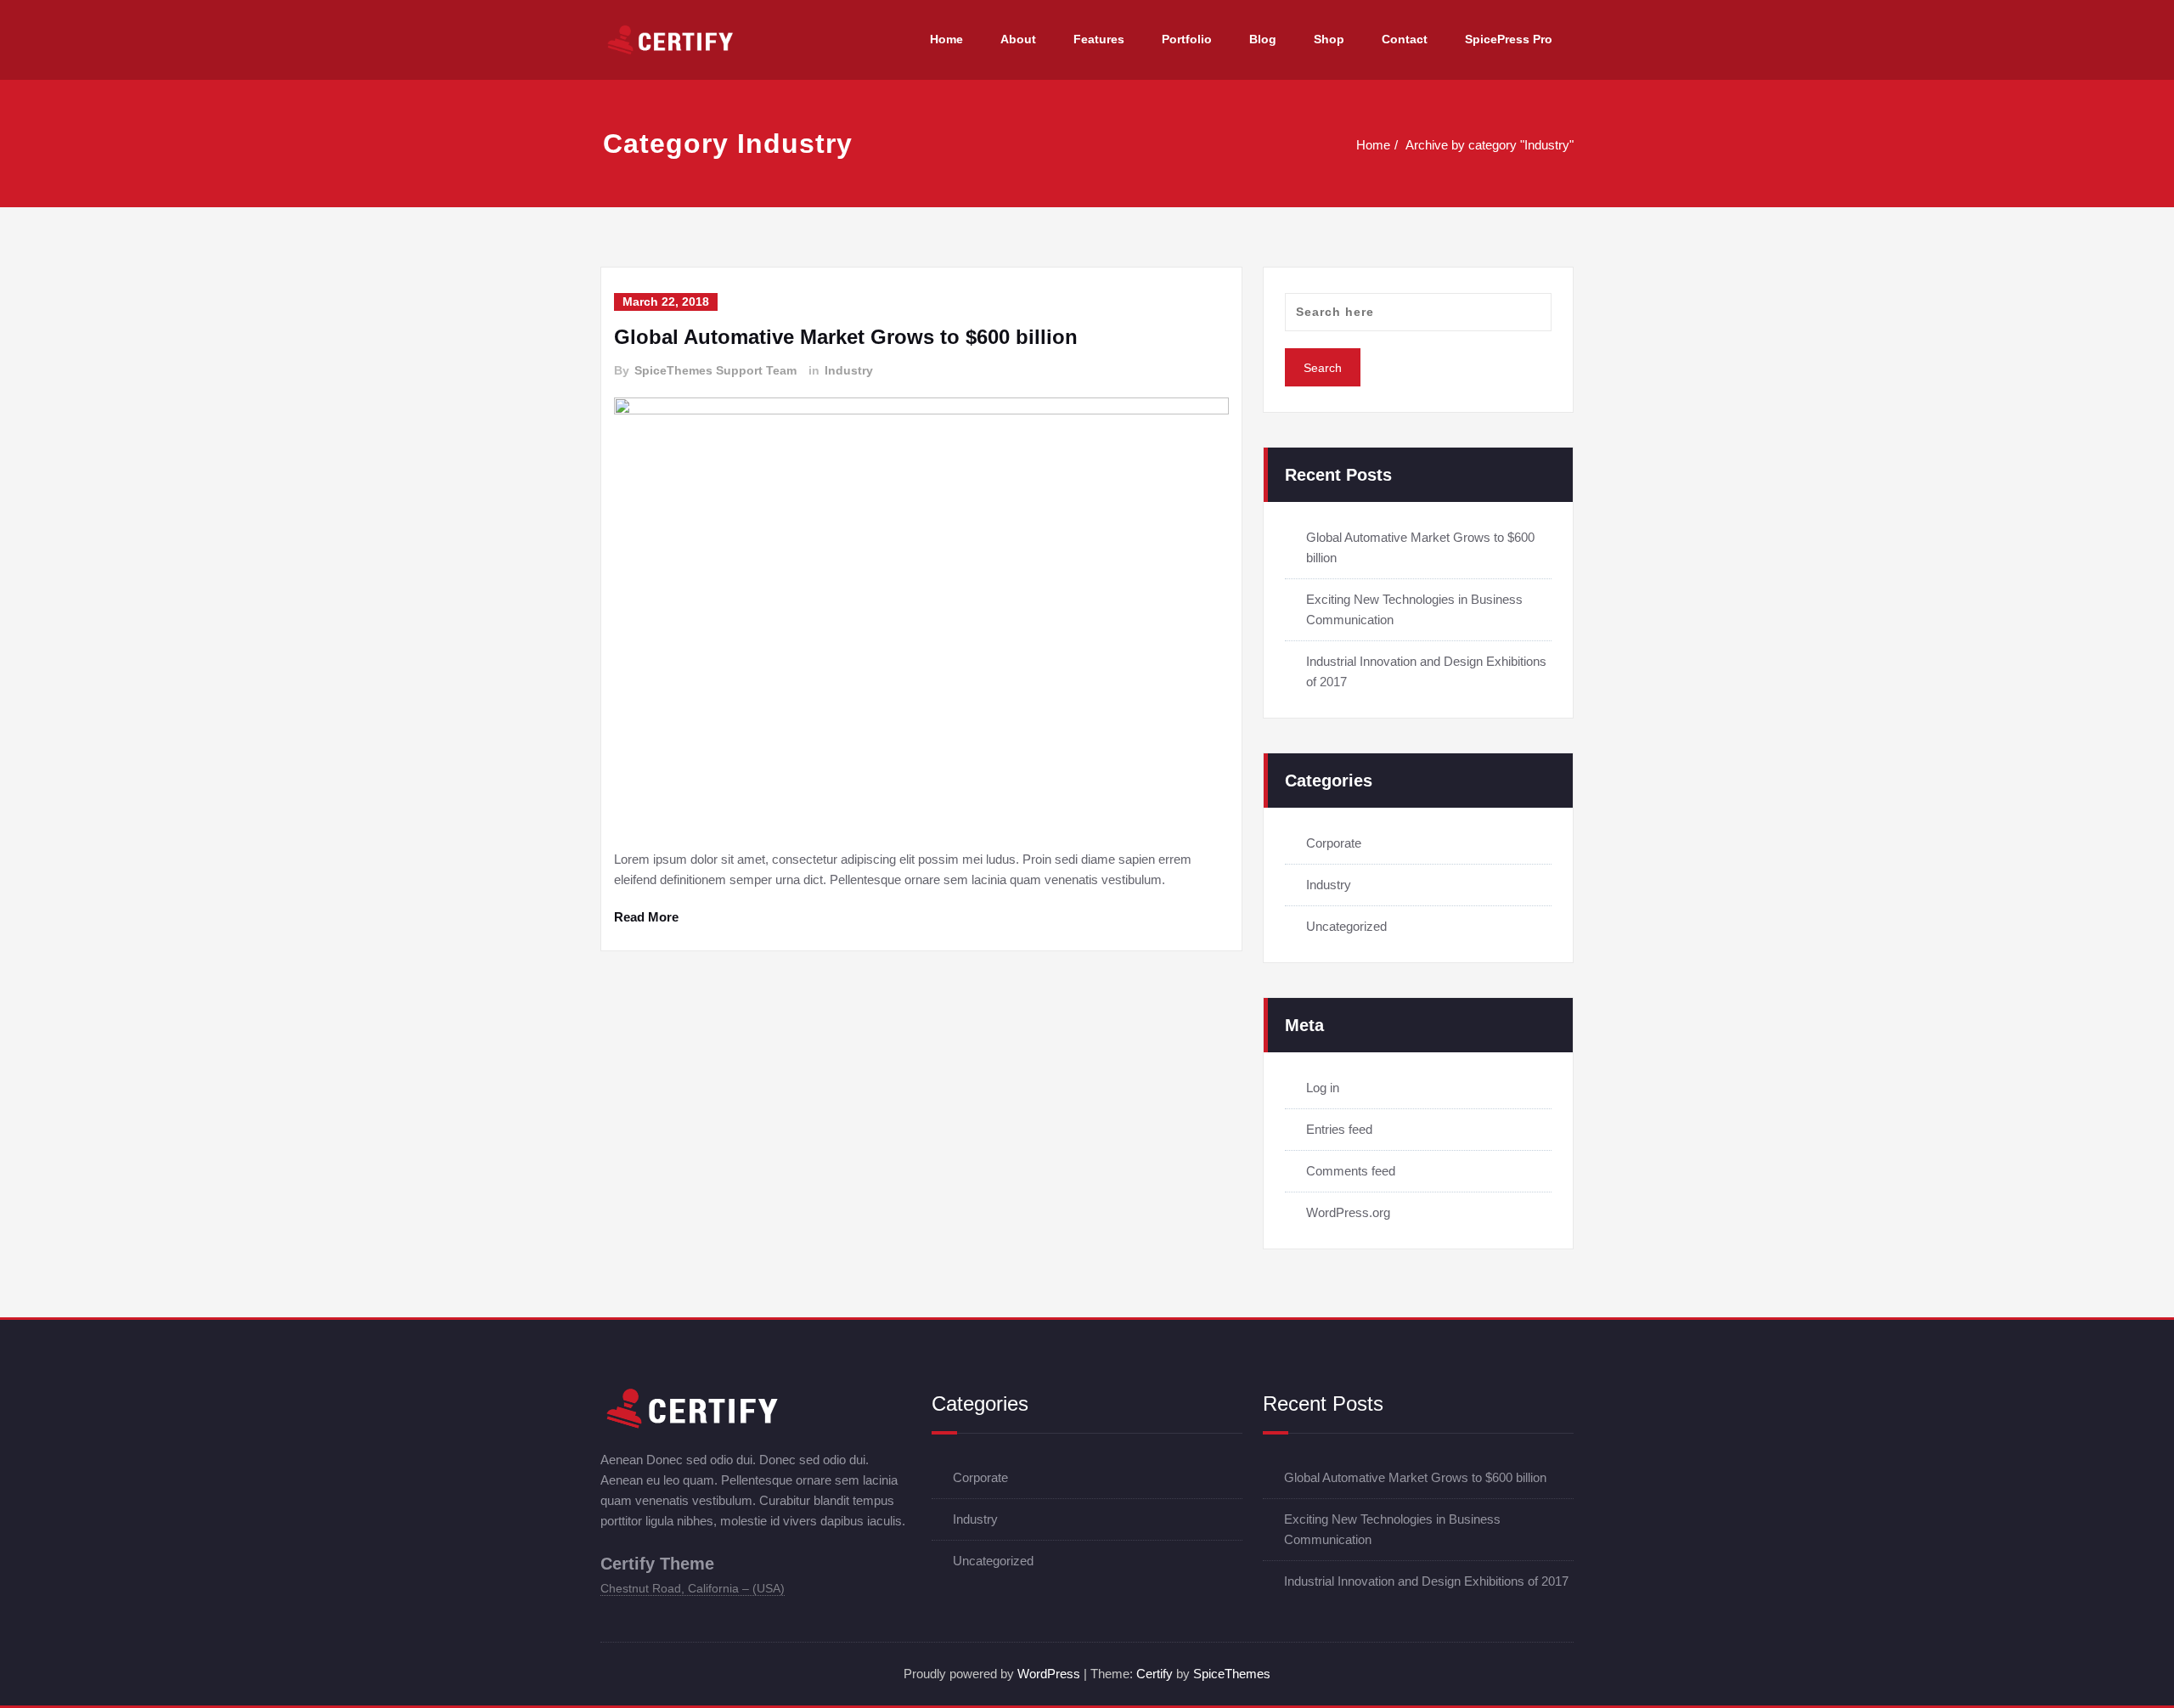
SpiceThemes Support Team (715, 370)
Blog (1263, 39)
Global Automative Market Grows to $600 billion (846, 337)
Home (946, 39)
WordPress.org (1348, 1212)
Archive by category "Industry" (1490, 145)
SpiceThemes (1232, 1674)
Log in (1323, 1088)
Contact (1405, 39)
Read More (646, 917)
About (1018, 39)
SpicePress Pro (1509, 39)
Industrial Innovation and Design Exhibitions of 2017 (1426, 1581)
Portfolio (1187, 39)
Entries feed (1339, 1129)
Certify (1155, 1674)
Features (1099, 39)
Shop (1329, 39)
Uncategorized (1346, 926)
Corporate (1334, 843)
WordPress (1049, 1674)
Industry (849, 370)
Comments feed (1351, 1171)
